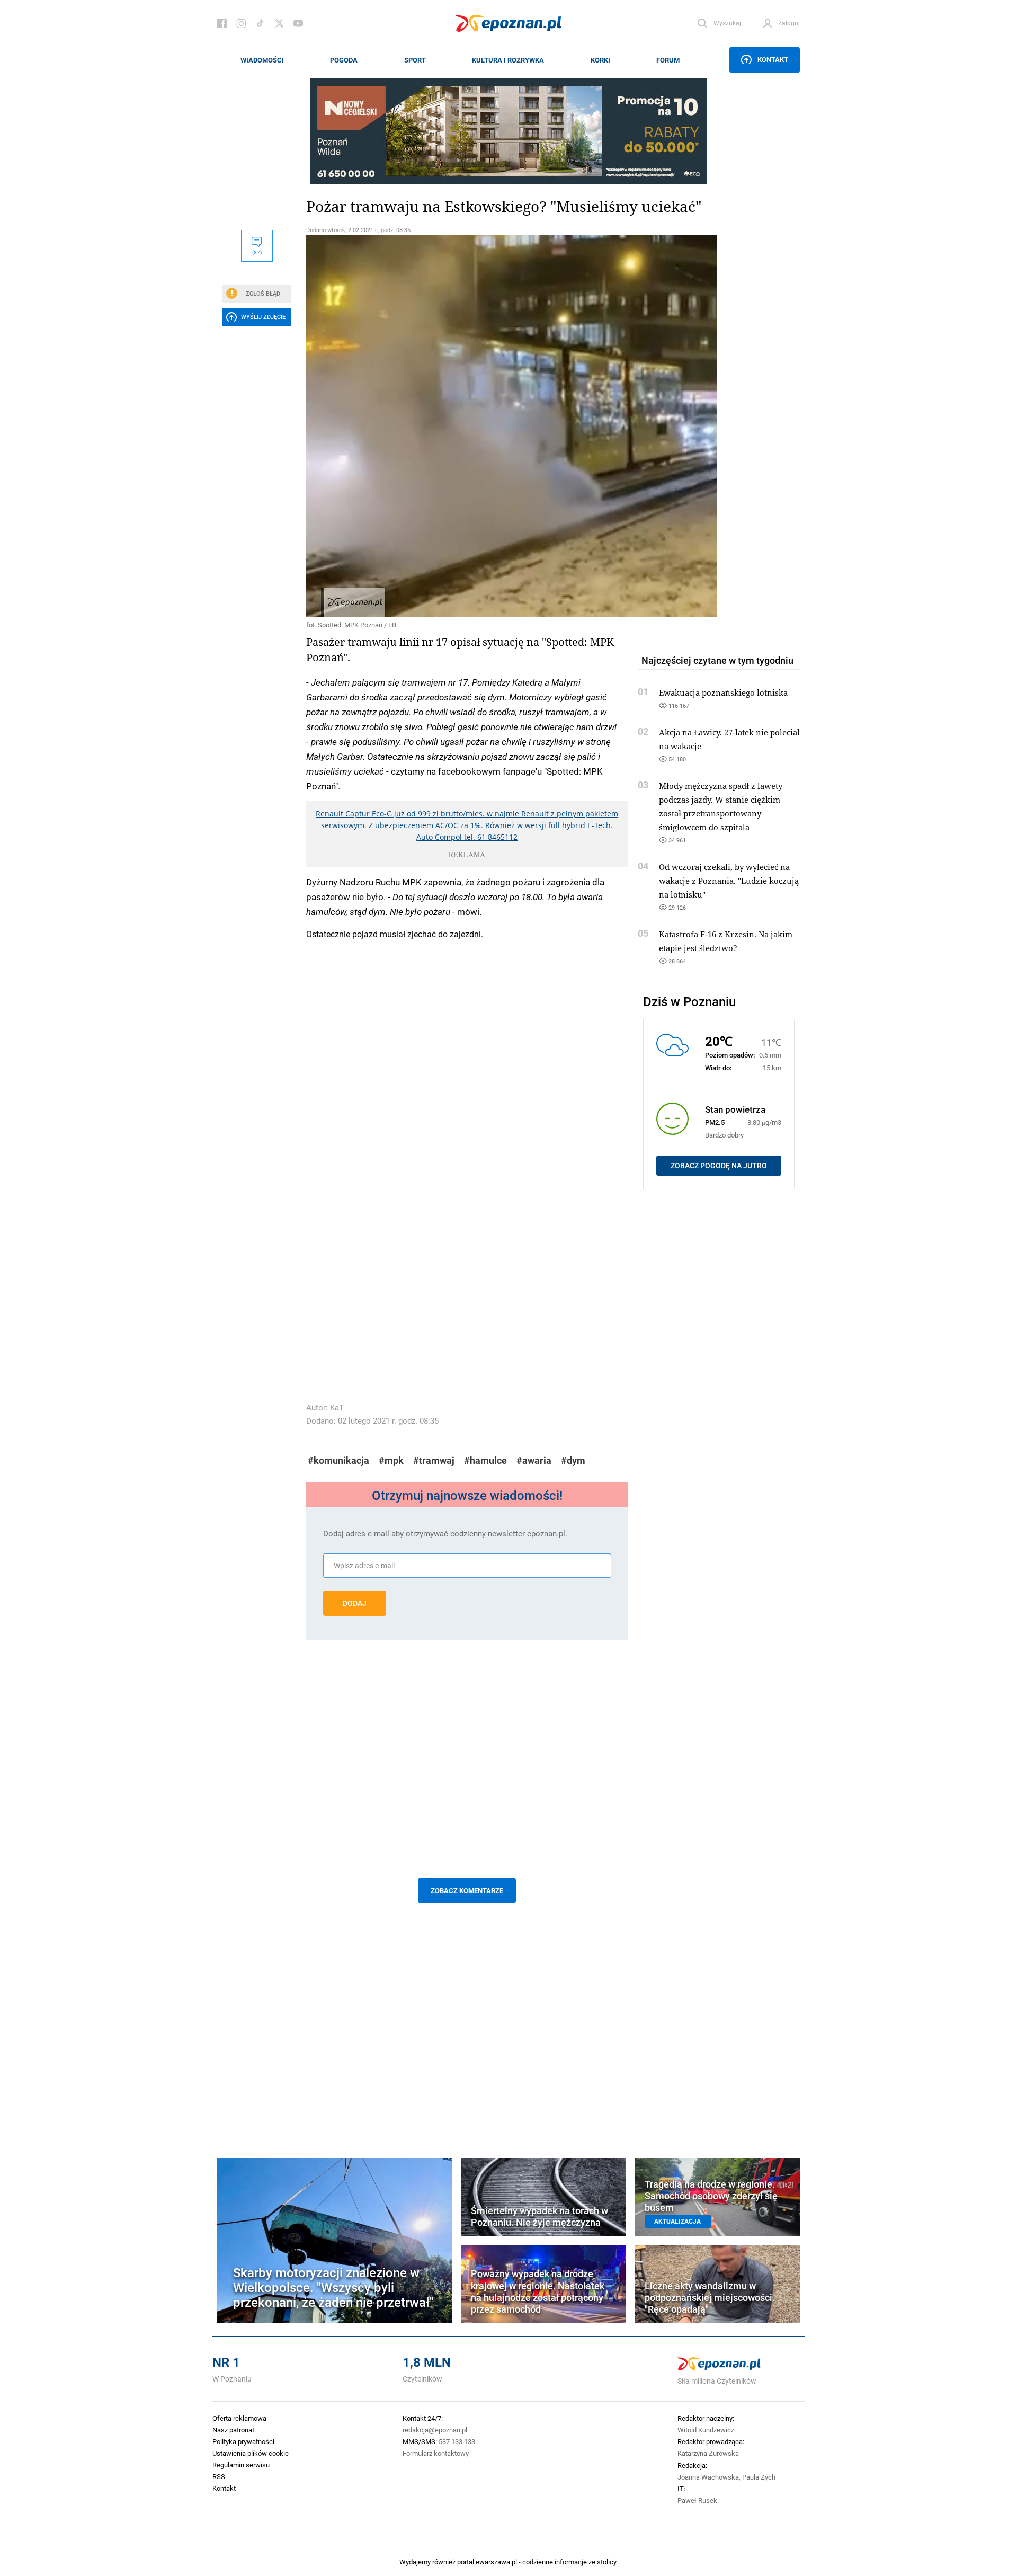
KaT (337, 1407)
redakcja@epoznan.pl (435, 2430)
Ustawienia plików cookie (251, 2453)
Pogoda (344, 60)
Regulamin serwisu (241, 2465)
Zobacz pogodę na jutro (719, 1166)
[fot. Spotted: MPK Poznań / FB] (467, 426)
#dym (573, 1460)
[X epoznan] (279, 23)
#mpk (391, 1460)
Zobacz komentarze (467, 1890)
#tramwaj (434, 1460)
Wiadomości (262, 60)
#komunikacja (338, 1460)
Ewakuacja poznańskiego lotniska (723, 692)
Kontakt (773, 59)
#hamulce (485, 1460)
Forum (668, 60)
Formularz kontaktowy (436, 2453)
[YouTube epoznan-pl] (298, 23)
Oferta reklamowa (239, 2418)
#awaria (534, 1460)
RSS (219, 2476)
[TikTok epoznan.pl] (260, 23)
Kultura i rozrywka (508, 60)
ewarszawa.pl (496, 2562)
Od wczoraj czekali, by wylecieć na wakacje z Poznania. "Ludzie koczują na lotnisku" (729, 881)
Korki (600, 60)
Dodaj (355, 1603)
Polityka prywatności (243, 2441)
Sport (415, 60)
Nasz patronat (233, 2430)
